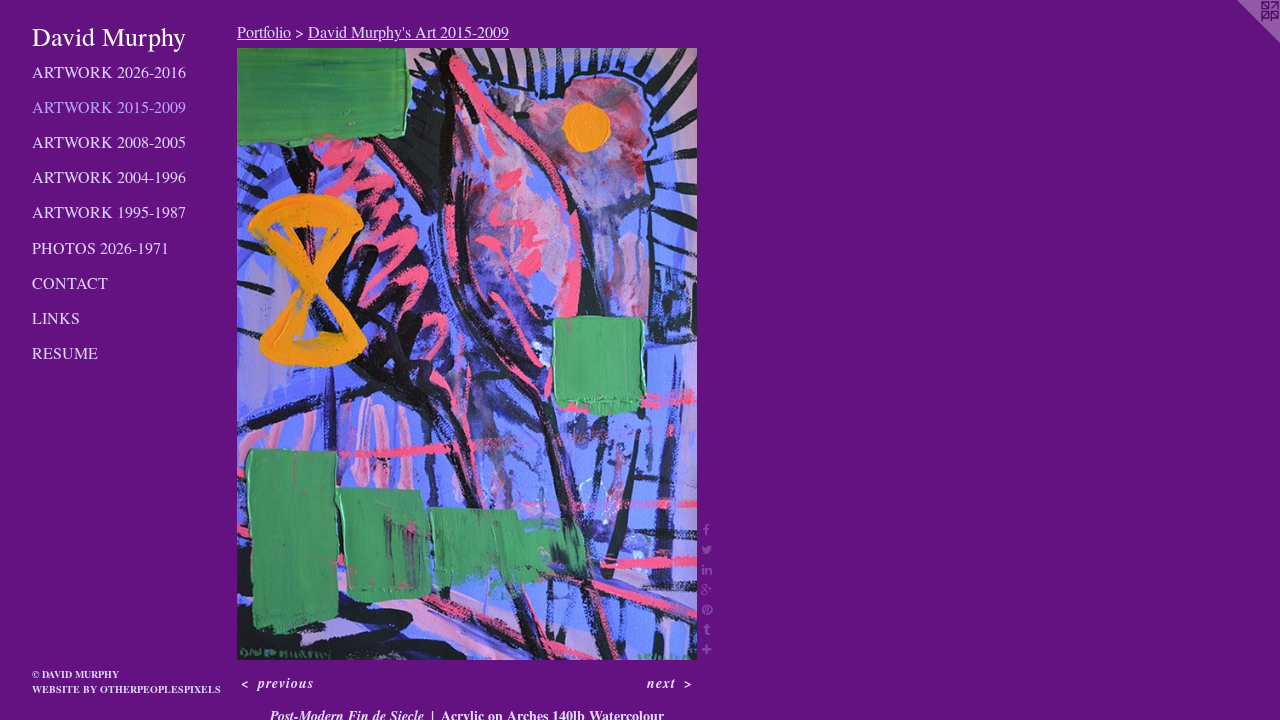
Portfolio (264, 31)
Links (56, 317)
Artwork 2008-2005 (109, 141)
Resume (65, 352)
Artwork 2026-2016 (109, 71)
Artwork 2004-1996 (109, 176)
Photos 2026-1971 (100, 247)
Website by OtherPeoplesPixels (126, 689)
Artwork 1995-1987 (109, 211)
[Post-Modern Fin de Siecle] (467, 354)
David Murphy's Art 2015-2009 (408, 31)
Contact (70, 282)
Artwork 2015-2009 (109, 106)
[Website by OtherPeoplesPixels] (1240, 40)
